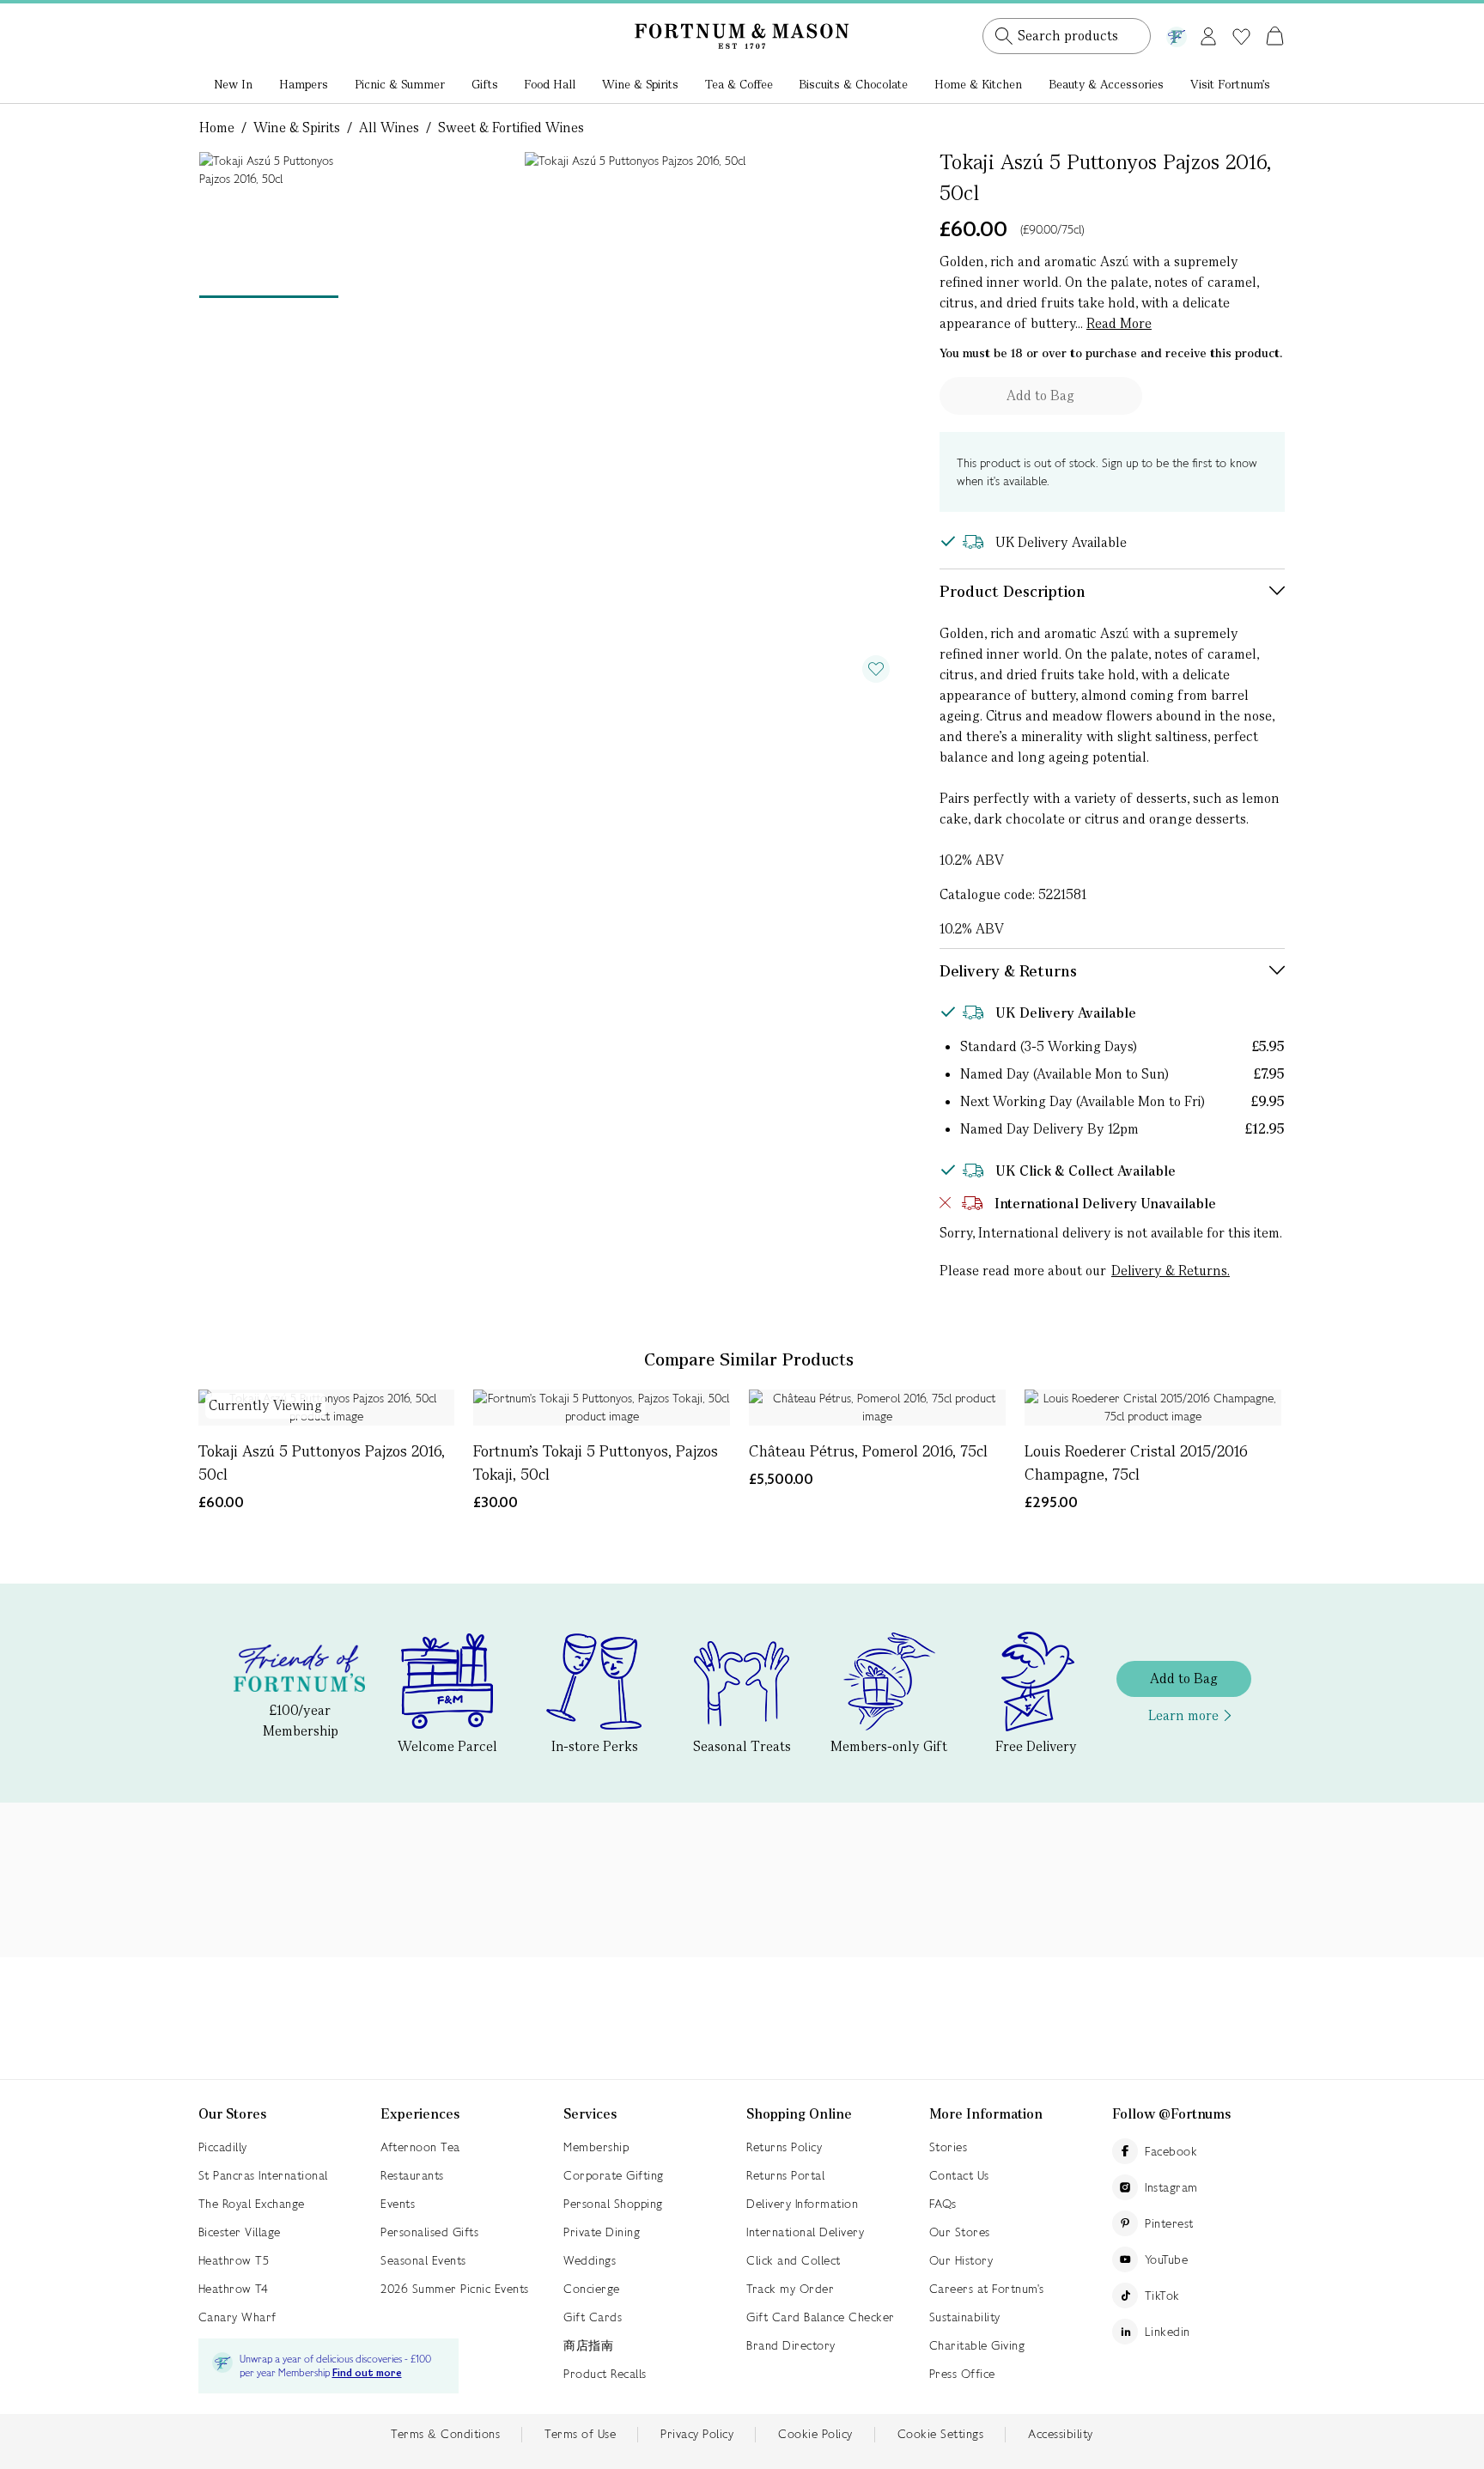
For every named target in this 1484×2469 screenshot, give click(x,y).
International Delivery (805, 2232)
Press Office (962, 2374)
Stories (949, 2147)
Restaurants (412, 2175)
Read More (1119, 323)
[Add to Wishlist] (876, 669)
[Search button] (1004, 36)
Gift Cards (593, 2317)
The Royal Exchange (252, 2204)
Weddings (590, 2260)
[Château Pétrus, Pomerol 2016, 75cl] (877, 1408)
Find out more (367, 2373)
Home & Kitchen (978, 84)
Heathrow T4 (234, 2289)
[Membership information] (1177, 33)
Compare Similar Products (749, 1359)
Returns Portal (785, 2175)
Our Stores (960, 2232)
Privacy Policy (697, 2434)
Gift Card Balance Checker (821, 2317)
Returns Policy (784, 2147)
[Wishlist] (1241, 37)
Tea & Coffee (739, 84)
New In (233, 84)
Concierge (592, 2289)
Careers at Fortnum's (987, 2289)
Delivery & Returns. (1171, 1271)
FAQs (943, 2204)
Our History (961, 2260)
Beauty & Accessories (1106, 84)
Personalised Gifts (429, 2232)
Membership (596, 2147)
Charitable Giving (977, 2345)
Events (398, 2204)
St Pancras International (263, 2175)
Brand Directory (791, 2345)
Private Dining (602, 2232)
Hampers (304, 84)
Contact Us (959, 2175)
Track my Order (790, 2289)
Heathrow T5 (234, 2260)
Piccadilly (223, 2147)
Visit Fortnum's (1230, 84)
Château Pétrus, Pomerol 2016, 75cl (868, 1451)
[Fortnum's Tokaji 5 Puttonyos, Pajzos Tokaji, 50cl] (602, 1408)
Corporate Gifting (614, 2175)
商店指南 (588, 2345)
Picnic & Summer (400, 84)
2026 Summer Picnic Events (455, 2289)
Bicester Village (240, 2232)
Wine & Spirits (640, 84)
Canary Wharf (237, 2317)
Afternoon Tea (420, 2147)
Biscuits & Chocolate (853, 84)
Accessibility (1061, 2434)
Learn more (1183, 1715)
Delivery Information (802, 2204)
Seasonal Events (423, 2260)
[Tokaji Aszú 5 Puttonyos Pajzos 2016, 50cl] (327, 1408)
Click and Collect (794, 2260)
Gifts (485, 84)
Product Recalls (605, 2374)
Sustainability (965, 2317)
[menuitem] (234, 86)
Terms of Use (580, 2434)
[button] (1239, 15)
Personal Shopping (613, 2204)
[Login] (1208, 33)
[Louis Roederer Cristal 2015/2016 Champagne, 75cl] (1153, 1408)
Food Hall (550, 84)
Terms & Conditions (445, 2434)
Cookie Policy (815, 2434)
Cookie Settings (941, 2434)
